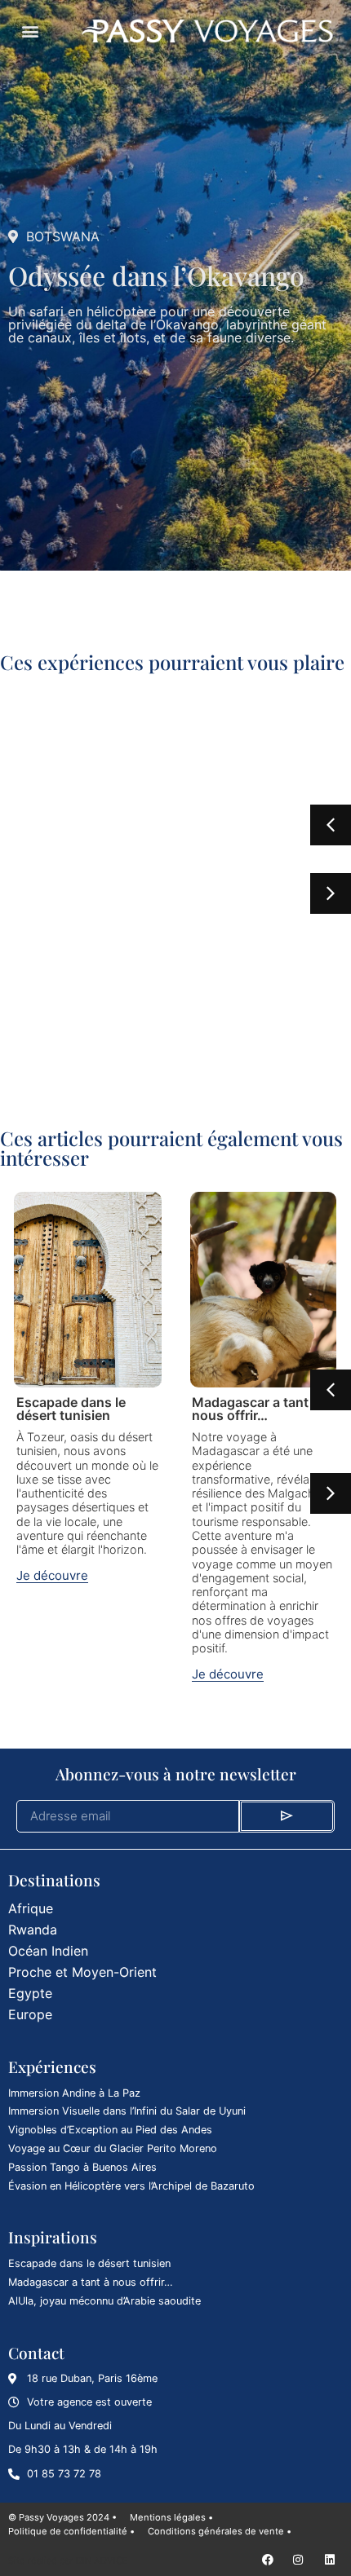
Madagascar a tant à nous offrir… (255, 1409)
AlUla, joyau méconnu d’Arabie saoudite (104, 2301)
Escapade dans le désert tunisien (71, 1409)
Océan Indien (48, 1951)
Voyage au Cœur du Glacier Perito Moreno (113, 2148)
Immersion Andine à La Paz (74, 2093)
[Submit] (287, 1816)
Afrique (31, 1908)
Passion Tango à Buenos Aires (82, 2167)
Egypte (30, 1993)
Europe (30, 2014)
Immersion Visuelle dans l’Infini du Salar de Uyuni (127, 2111)
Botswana (63, 236)
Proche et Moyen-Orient (82, 1972)
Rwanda (33, 1930)
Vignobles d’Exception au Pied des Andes (110, 2130)
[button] (30, 31)
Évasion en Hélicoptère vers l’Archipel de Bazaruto (131, 2186)
